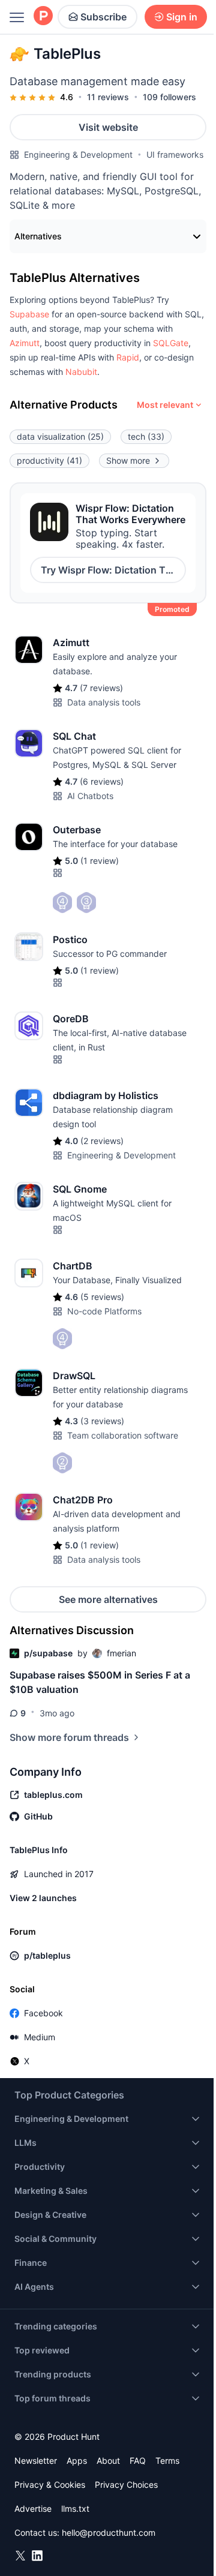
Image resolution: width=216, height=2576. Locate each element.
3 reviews (102, 1421)
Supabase (29, 314)
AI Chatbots (90, 796)
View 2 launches (43, 1898)
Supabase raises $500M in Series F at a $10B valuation (100, 1682)
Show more (128, 460)
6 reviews (102, 781)
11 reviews (108, 97)
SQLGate (171, 343)
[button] (29, 314)
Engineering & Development (78, 154)
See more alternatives (108, 1599)
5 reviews (102, 1297)
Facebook (43, 2013)
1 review (100, 861)
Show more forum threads (69, 1737)
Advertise (33, 2509)
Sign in (182, 17)
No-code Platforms (104, 1311)
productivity (49, 460)
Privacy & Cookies (50, 2485)
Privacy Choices (126, 2485)
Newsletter (36, 2461)
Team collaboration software (123, 1435)
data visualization (60, 436)
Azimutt (25, 343)
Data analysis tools (104, 702)
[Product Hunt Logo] (43, 16)
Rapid (128, 357)
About (108, 2461)
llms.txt (75, 2509)
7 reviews (101, 688)
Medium (40, 2037)
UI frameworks (175, 154)
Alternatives (38, 236)
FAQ (138, 2461)
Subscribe (103, 17)
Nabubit (81, 372)
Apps (77, 2461)
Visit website (108, 127)
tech (146, 436)
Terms (167, 2461)
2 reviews (102, 1141)
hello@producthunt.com (109, 2533)
